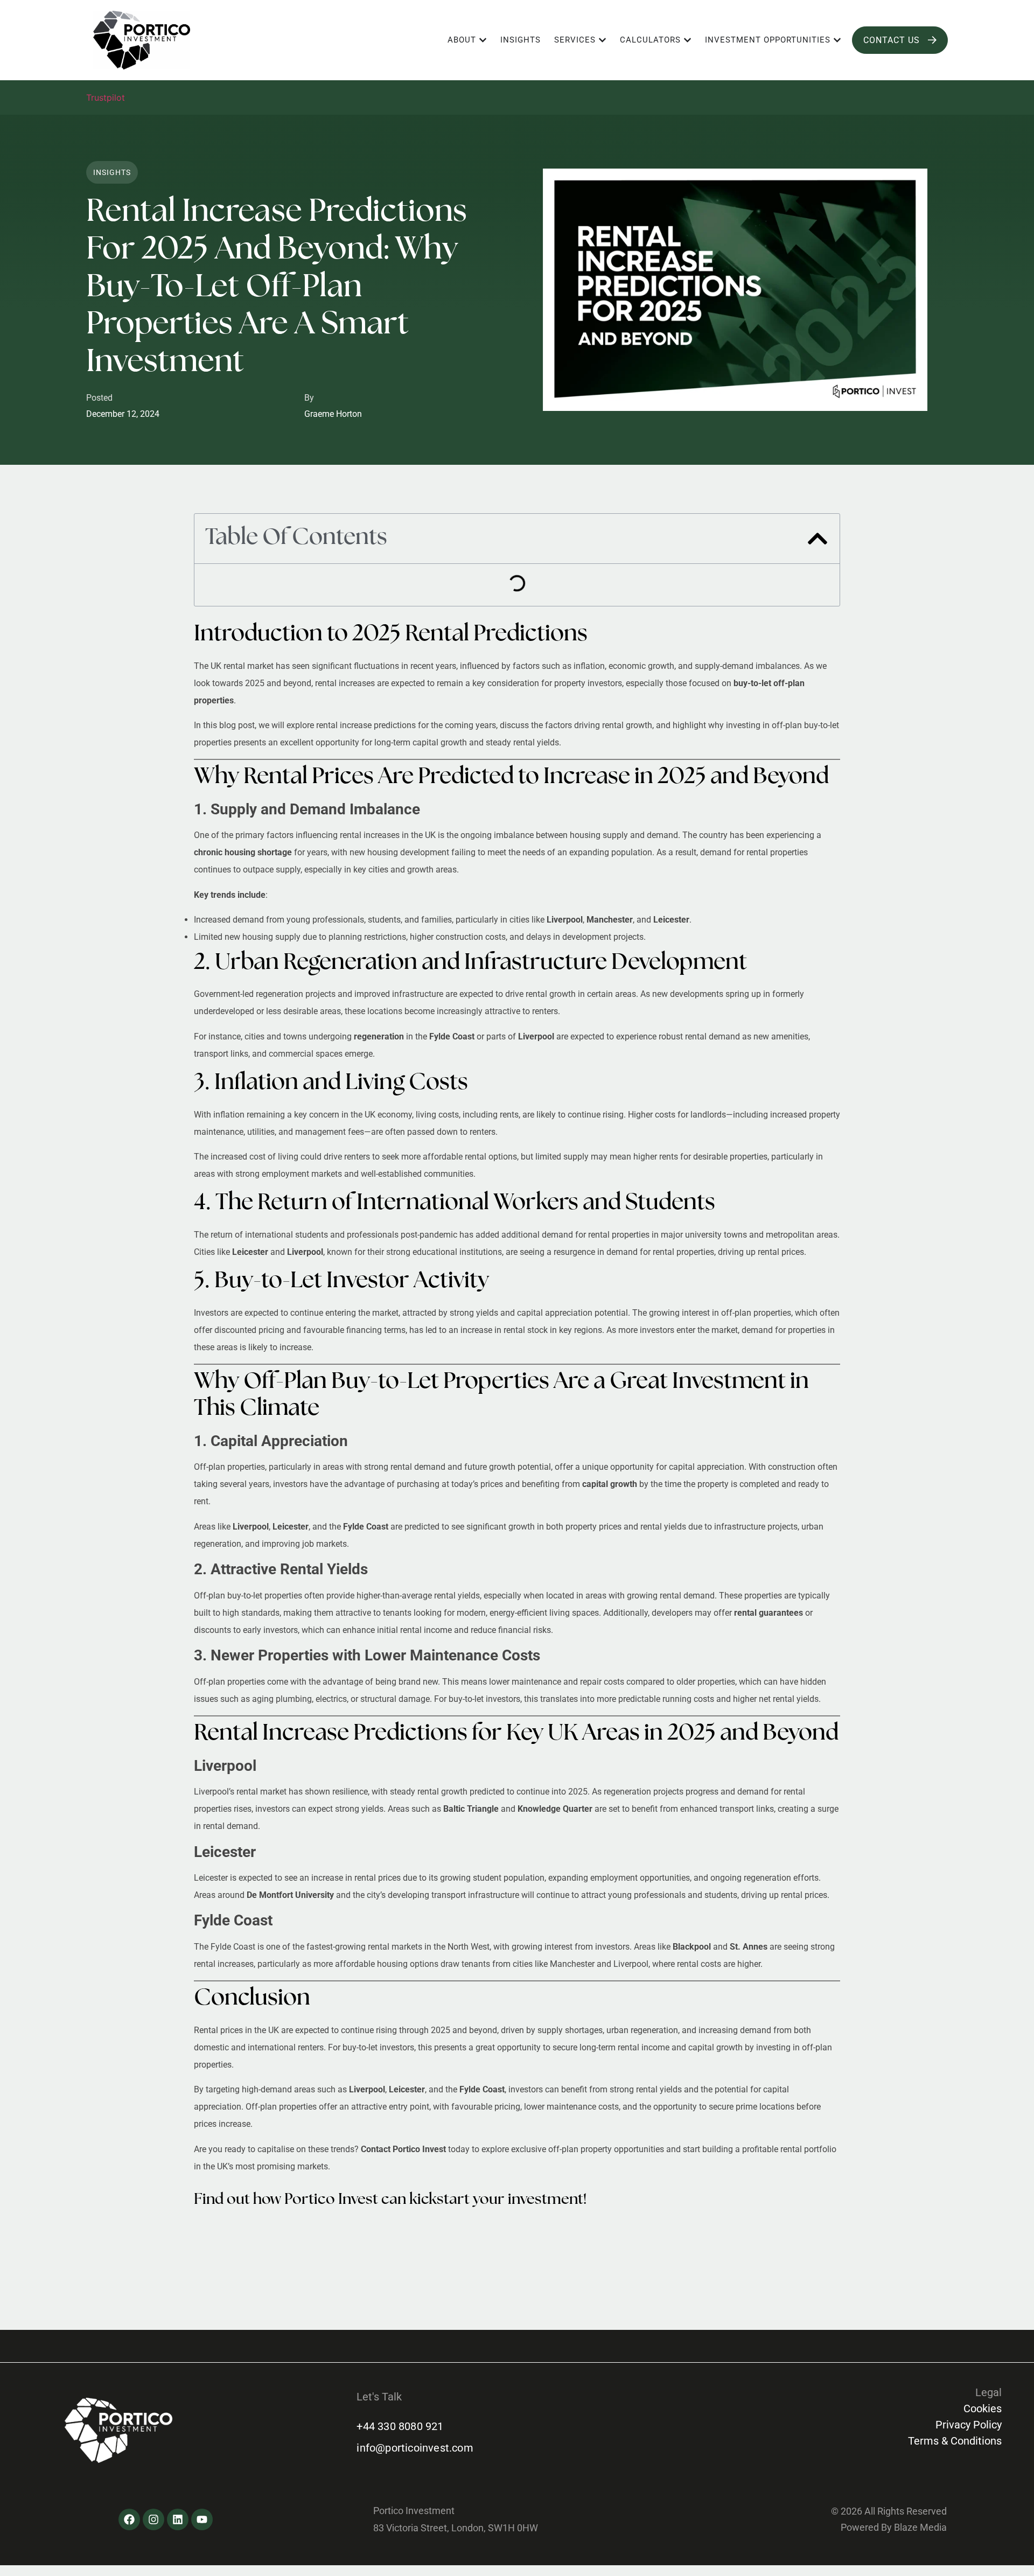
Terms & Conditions (955, 2441)
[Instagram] (153, 2519)
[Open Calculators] (687, 40)
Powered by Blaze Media (894, 2527)
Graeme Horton (333, 414)
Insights (112, 172)
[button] (818, 539)
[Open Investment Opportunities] (837, 40)
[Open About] (483, 40)
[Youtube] (202, 2519)
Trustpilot (106, 97)
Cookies (983, 2409)
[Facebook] (129, 2519)
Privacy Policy (969, 2425)
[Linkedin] (178, 2519)
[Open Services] (602, 40)
